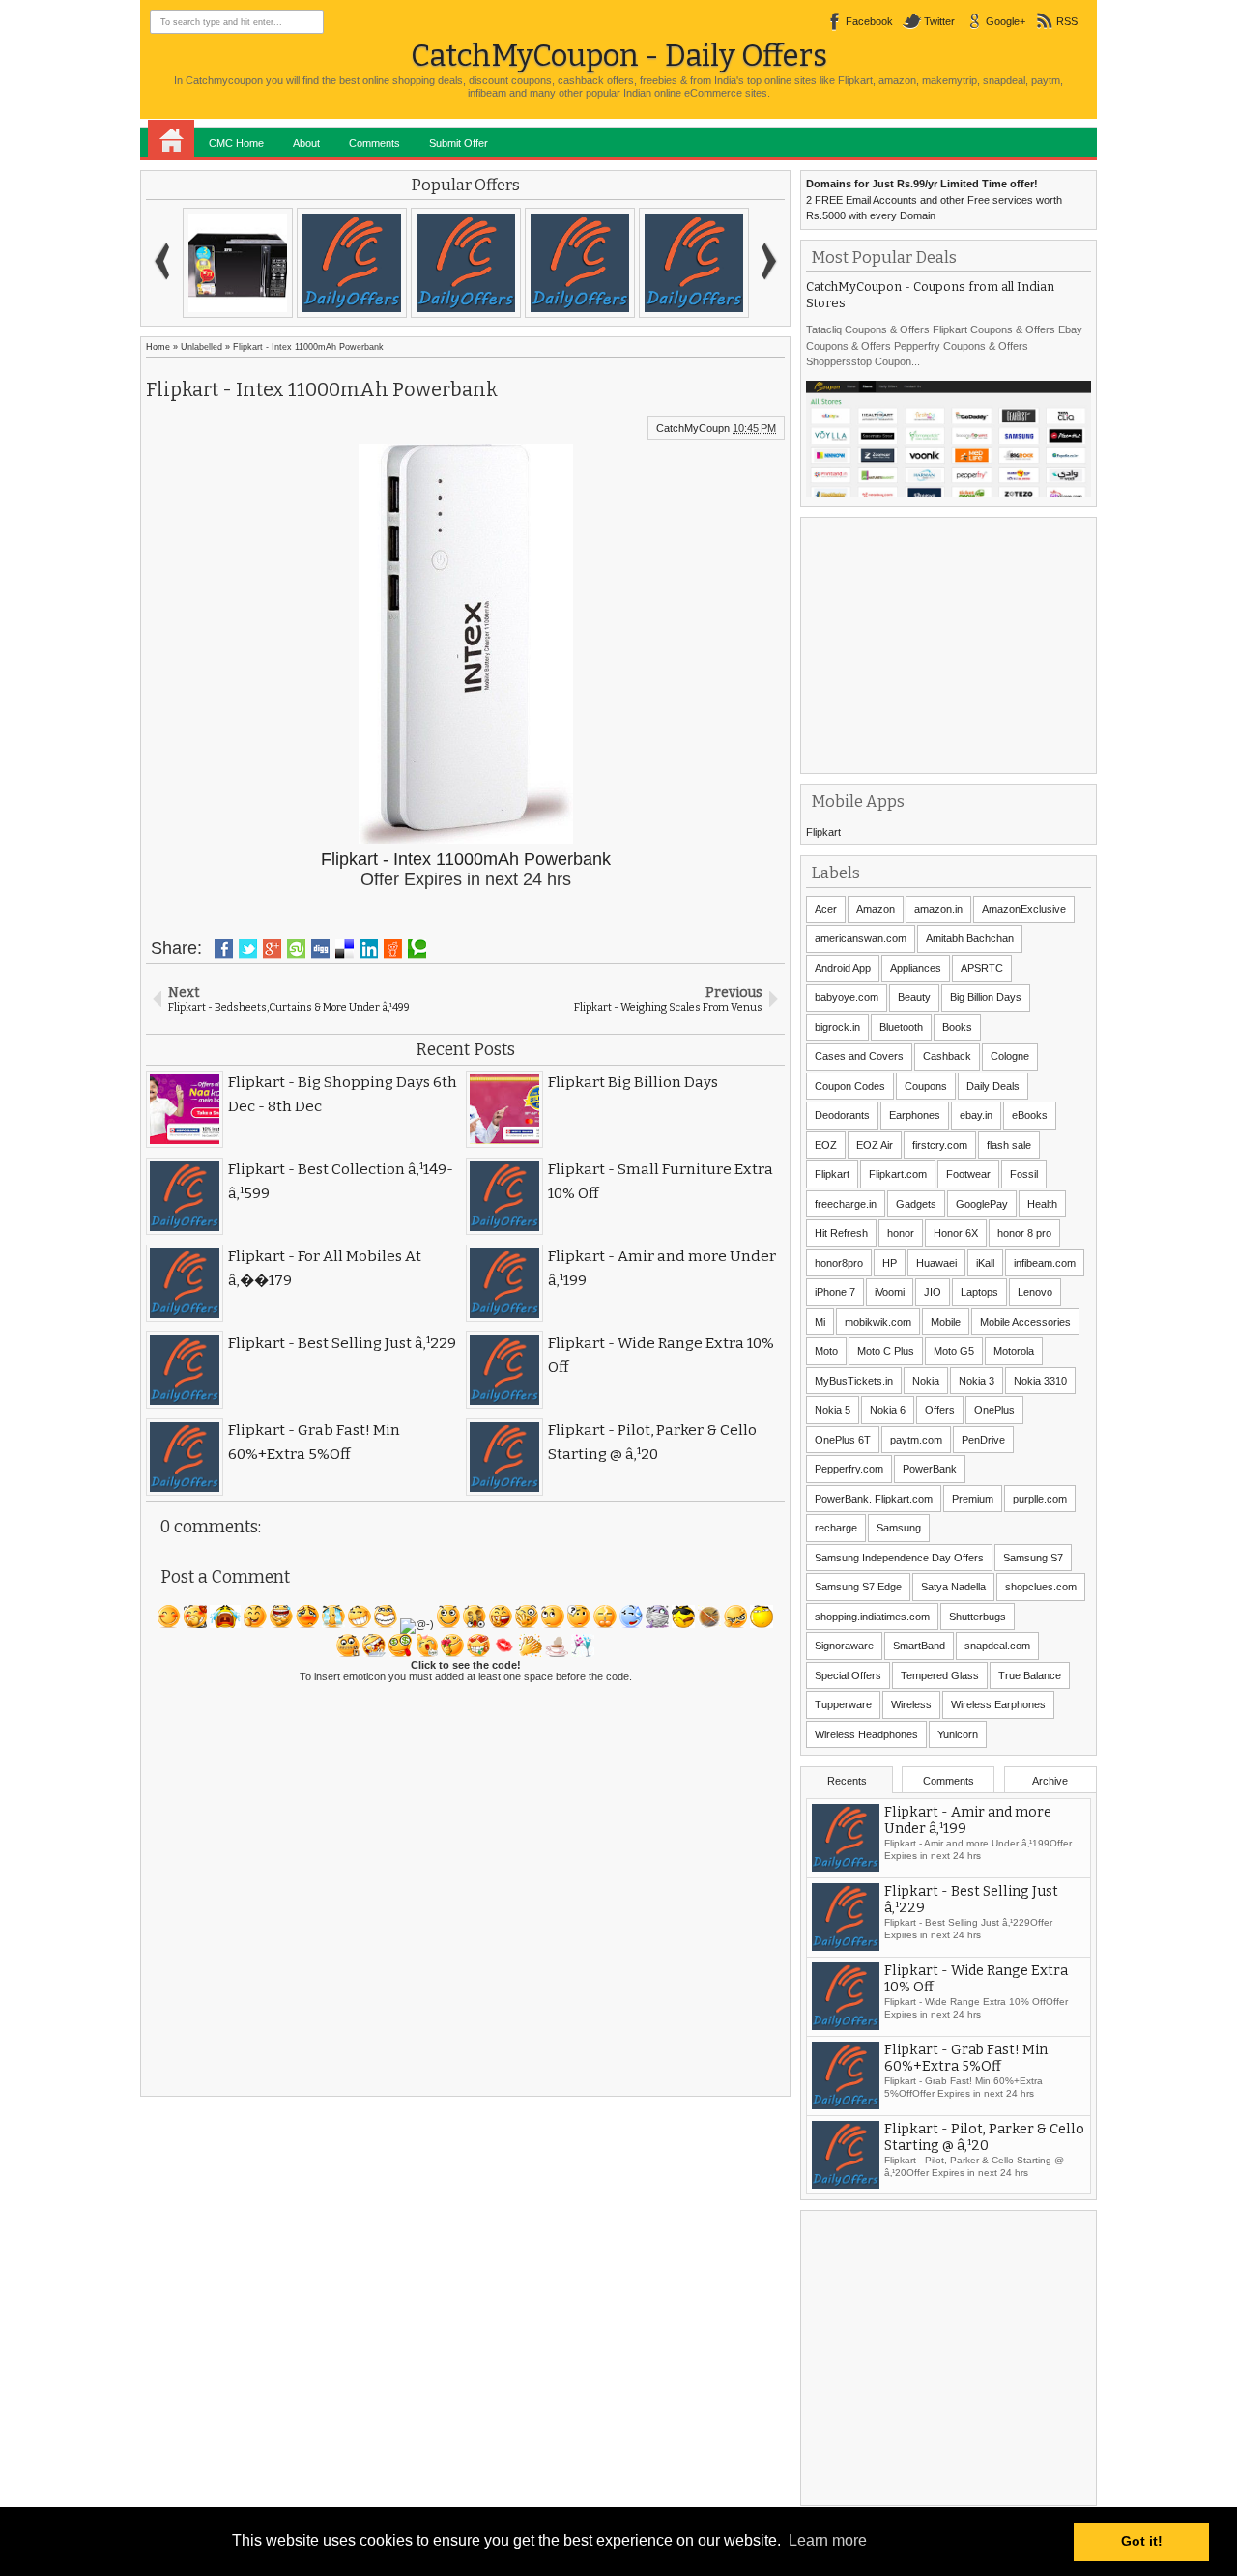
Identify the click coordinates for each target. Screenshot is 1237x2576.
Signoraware (844, 1646)
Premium (973, 1499)
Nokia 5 (833, 1410)
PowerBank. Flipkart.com (874, 1499)
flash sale (1009, 1145)
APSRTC (982, 968)
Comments (374, 143)
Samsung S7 (1033, 1558)
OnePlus (994, 1410)
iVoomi (890, 1292)
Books (957, 1027)
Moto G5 (954, 1351)
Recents (847, 1781)
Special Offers (848, 1675)
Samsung (899, 1528)
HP (890, 1263)
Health (1042, 1204)
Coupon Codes (850, 1086)
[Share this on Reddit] (393, 949)
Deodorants (842, 1115)
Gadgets (916, 1204)
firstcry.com (940, 1145)
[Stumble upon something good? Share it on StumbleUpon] (296, 949)
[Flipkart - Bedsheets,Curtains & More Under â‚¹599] (694, 263)
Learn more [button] (828, 2541)
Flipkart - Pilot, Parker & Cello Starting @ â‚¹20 (984, 2137)
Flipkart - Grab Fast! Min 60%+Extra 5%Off (966, 2058)
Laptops (979, 1292)
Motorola (1014, 1351)
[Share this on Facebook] (224, 949)
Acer (826, 909)
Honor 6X (956, 1233)
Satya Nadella (953, 1587)
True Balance (1030, 1675)
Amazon (876, 909)
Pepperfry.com (849, 1469)
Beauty (914, 997)
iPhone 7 (835, 1292)
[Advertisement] (951, 644)
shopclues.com (1041, 1587)
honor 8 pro (1024, 1233)
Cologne (1010, 1056)
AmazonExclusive (1024, 909)
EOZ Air (875, 1145)
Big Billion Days (986, 997)
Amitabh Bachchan (970, 938)
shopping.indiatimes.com (872, 1617)
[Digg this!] (320, 949)
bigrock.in (837, 1027)
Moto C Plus (886, 1351)
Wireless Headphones (866, 1734)
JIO (933, 1292)
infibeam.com (1045, 1263)
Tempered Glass (940, 1675)
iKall (985, 1263)
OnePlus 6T (843, 1440)
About (306, 143)
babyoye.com (847, 997)
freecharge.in (846, 1204)
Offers (940, 1410)
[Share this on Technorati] (417, 949)
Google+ (1006, 21)
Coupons (926, 1086)
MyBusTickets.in (854, 1381)
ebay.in (976, 1115)
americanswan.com (861, 938)
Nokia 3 (977, 1381)
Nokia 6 (888, 1410)
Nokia (926, 1381)
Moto (826, 1351)
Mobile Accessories (1025, 1322)
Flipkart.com (898, 1174)
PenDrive (983, 1440)
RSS (1067, 21)
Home (171, 139)
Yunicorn (958, 1734)
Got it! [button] (1142, 2541)
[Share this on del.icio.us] (345, 949)
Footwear (968, 1174)
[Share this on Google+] (272, 949)
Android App (843, 968)
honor (901, 1233)
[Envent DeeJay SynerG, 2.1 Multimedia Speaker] (352, 263)
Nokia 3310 (1040, 1381)
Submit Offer (459, 143)
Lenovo (1035, 1292)
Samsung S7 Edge (858, 1587)
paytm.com (916, 1440)
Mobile (946, 1322)
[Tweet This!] (248, 949)
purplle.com (1040, 1499)
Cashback (947, 1056)
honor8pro (839, 1263)
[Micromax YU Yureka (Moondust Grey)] (580, 263)
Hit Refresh (841, 1233)
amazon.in (938, 909)
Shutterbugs (978, 1617)
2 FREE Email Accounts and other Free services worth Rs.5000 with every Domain (934, 200)
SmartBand (919, 1646)
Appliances (916, 968)
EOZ (826, 1145)
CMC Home (236, 143)
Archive (1050, 1781)
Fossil (1024, 1174)
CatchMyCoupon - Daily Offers (619, 56)
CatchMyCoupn (693, 428)
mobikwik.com (878, 1322)
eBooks (1030, 1115)
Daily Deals (993, 1086)
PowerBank (930, 1469)
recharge (836, 1528)
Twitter (939, 21)
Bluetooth (901, 1027)
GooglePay (982, 1204)
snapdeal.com (997, 1646)
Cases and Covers (859, 1056)
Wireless (911, 1704)
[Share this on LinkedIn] (369, 949)
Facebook (869, 21)
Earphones (915, 1115)
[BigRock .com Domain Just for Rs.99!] (466, 263)
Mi (820, 1322)
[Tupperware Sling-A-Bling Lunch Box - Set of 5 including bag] (238, 263)
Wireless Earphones (998, 1704)
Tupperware (843, 1704)
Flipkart (823, 832)
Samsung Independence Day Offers (899, 1558)
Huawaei (936, 1263)
